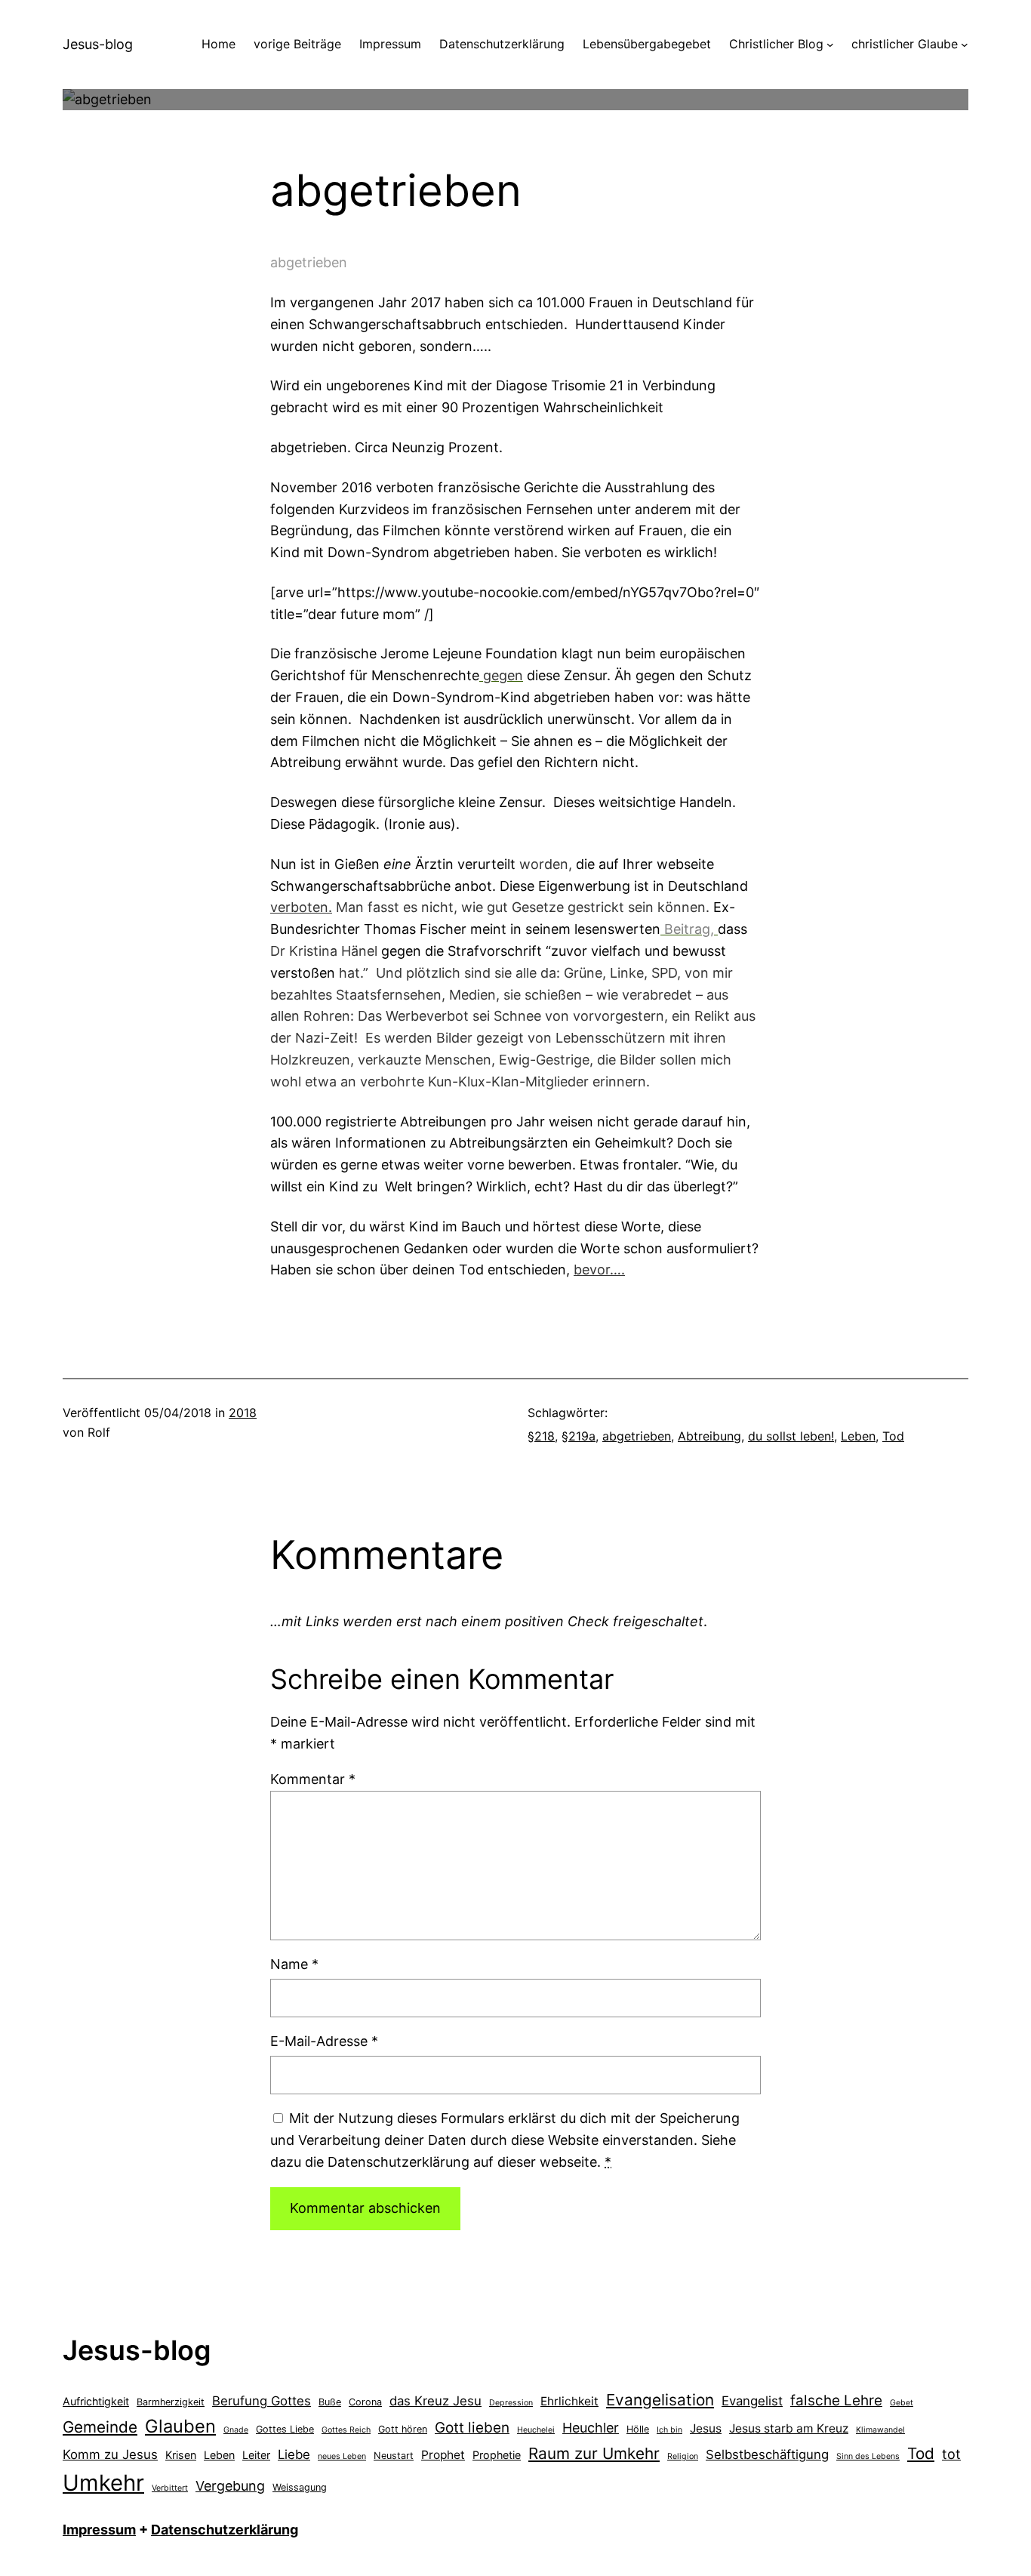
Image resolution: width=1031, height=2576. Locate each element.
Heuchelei (536, 2430)
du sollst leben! (791, 1436)
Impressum (99, 2530)
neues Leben (342, 2456)
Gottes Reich (346, 2430)
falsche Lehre (836, 2400)
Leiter (256, 2455)
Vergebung (230, 2486)
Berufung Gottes (262, 2401)
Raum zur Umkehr (594, 2453)
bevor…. (599, 1270)
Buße (330, 2402)
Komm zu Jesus (110, 2454)
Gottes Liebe (285, 2429)
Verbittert (170, 2488)
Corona (365, 2402)
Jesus (706, 2428)
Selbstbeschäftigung (767, 2454)
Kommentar (313, 1779)
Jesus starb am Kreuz (789, 2428)
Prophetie (497, 2455)
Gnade (236, 2430)
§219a (579, 1436)
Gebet (902, 2403)
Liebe (294, 2454)
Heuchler (591, 2428)
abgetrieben (637, 1436)
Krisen (181, 2455)
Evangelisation (660, 2400)
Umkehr (103, 2483)
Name (294, 1964)
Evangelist (752, 2401)
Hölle (638, 2429)
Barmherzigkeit (171, 2402)
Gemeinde (100, 2427)
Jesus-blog (98, 44)
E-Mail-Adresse (324, 2041)
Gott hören (403, 2429)
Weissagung (300, 2487)
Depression (511, 2403)
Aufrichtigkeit (96, 2401)
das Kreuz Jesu (435, 2401)
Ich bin (669, 2430)
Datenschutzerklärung (225, 2530)
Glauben (180, 2426)
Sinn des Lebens (868, 2456)
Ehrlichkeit (569, 2401)
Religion (683, 2456)
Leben (858, 1436)
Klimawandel (880, 2430)
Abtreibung (709, 1436)
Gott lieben (472, 2428)
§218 (541, 1436)
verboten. (301, 907)
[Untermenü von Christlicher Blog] (830, 45)
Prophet (443, 2455)
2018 (243, 1413)
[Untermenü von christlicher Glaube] (965, 45)
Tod (893, 1436)
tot (951, 2454)
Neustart (394, 2456)
